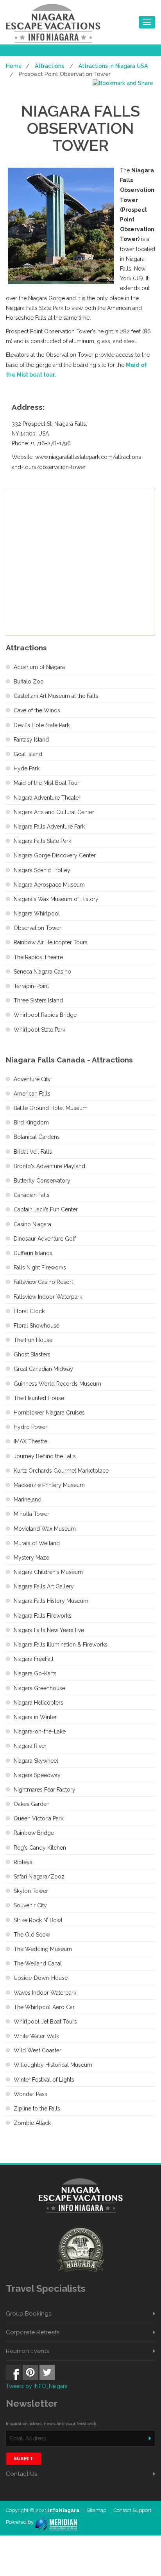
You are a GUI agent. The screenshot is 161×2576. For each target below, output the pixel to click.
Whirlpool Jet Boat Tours (45, 2022)
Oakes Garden (32, 1804)
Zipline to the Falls (37, 2109)
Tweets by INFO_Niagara (37, 2386)
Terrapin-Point (31, 986)
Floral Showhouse (37, 1326)
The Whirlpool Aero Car (44, 2007)
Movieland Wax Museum (45, 1529)
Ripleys (23, 1862)
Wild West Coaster (38, 2050)
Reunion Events (27, 2351)
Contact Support (132, 2510)
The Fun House (33, 1340)
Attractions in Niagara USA (113, 66)
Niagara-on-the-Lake (40, 1731)
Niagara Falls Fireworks (43, 1616)
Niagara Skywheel (36, 1761)
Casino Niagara (32, 1224)
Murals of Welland (37, 1543)
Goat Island (28, 754)
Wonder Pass (30, 2094)
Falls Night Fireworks (40, 1268)
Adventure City (32, 1079)
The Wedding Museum (43, 1949)
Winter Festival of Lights (44, 2080)
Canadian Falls (32, 1195)
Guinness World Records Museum (57, 1384)
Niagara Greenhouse (39, 1688)
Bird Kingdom (31, 1122)
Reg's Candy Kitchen (40, 1848)
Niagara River (30, 1746)
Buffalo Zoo (29, 682)
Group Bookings (29, 2314)
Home (14, 66)
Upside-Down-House (41, 1978)
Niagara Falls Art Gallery (44, 1586)
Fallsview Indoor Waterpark (48, 1297)
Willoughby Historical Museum (53, 2065)
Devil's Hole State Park (42, 725)
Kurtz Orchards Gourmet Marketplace (61, 1471)
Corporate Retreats (33, 2332)
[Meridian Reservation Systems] (55, 2522)
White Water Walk (36, 2036)
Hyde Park (27, 768)
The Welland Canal (38, 1963)
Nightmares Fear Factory (45, 1790)
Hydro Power (30, 1427)
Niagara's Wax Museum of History (56, 899)
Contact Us (21, 2474)
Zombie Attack (32, 2123)
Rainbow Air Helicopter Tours (51, 942)
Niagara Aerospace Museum (49, 885)
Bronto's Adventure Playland (49, 1166)
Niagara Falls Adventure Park (49, 827)
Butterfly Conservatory (42, 1181)
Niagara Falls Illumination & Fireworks (61, 1645)
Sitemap (97, 2510)
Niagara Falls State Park (42, 841)
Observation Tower (38, 928)
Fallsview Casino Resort (43, 1282)
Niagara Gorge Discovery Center (55, 855)
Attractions (49, 66)
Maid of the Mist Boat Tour (47, 783)
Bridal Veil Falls (33, 1152)
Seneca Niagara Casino (42, 972)
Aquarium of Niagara (39, 667)
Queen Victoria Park (38, 1818)
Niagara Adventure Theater (47, 798)
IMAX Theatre (30, 1441)
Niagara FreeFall (34, 1659)
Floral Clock (29, 1311)
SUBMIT (23, 2459)
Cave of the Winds (37, 710)
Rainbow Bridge (34, 1833)
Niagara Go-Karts (35, 1673)
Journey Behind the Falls (45, 1456)
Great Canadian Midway (43, 1369)
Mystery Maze (31, 1558)
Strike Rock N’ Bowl (38, 1920)
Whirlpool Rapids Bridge (45, 1015)
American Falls (32, 1094)
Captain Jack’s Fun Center (46, 1209)
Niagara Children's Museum (48, 1572)
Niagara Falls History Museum (51, 1601)
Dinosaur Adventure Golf (45, 1239)
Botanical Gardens (37, 1137)
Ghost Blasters (32, 1354)
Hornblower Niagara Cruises (49, 1413)
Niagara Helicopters (38, 1703)
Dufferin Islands (33, 1253)
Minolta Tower (31, 1514)
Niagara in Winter (35, 1717)
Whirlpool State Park (39, 1030)
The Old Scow (32, 1935)
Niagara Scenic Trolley (42, 870)
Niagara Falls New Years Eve (49, 1630)
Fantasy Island (31, 740)
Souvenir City (30, 1905)
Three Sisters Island (38, 1000)
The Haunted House (39, 1398)
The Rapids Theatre (38, 957)
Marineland (28, 1500)
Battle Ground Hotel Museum (51, 1108)
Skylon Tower (31, 1891)
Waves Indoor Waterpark (45, 1993)
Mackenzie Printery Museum (49, 1485)
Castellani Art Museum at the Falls (56, 696)
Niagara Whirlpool (37, 914)
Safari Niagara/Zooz (39, 1877)
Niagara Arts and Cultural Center (54, 812)
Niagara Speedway (37, 1775)
